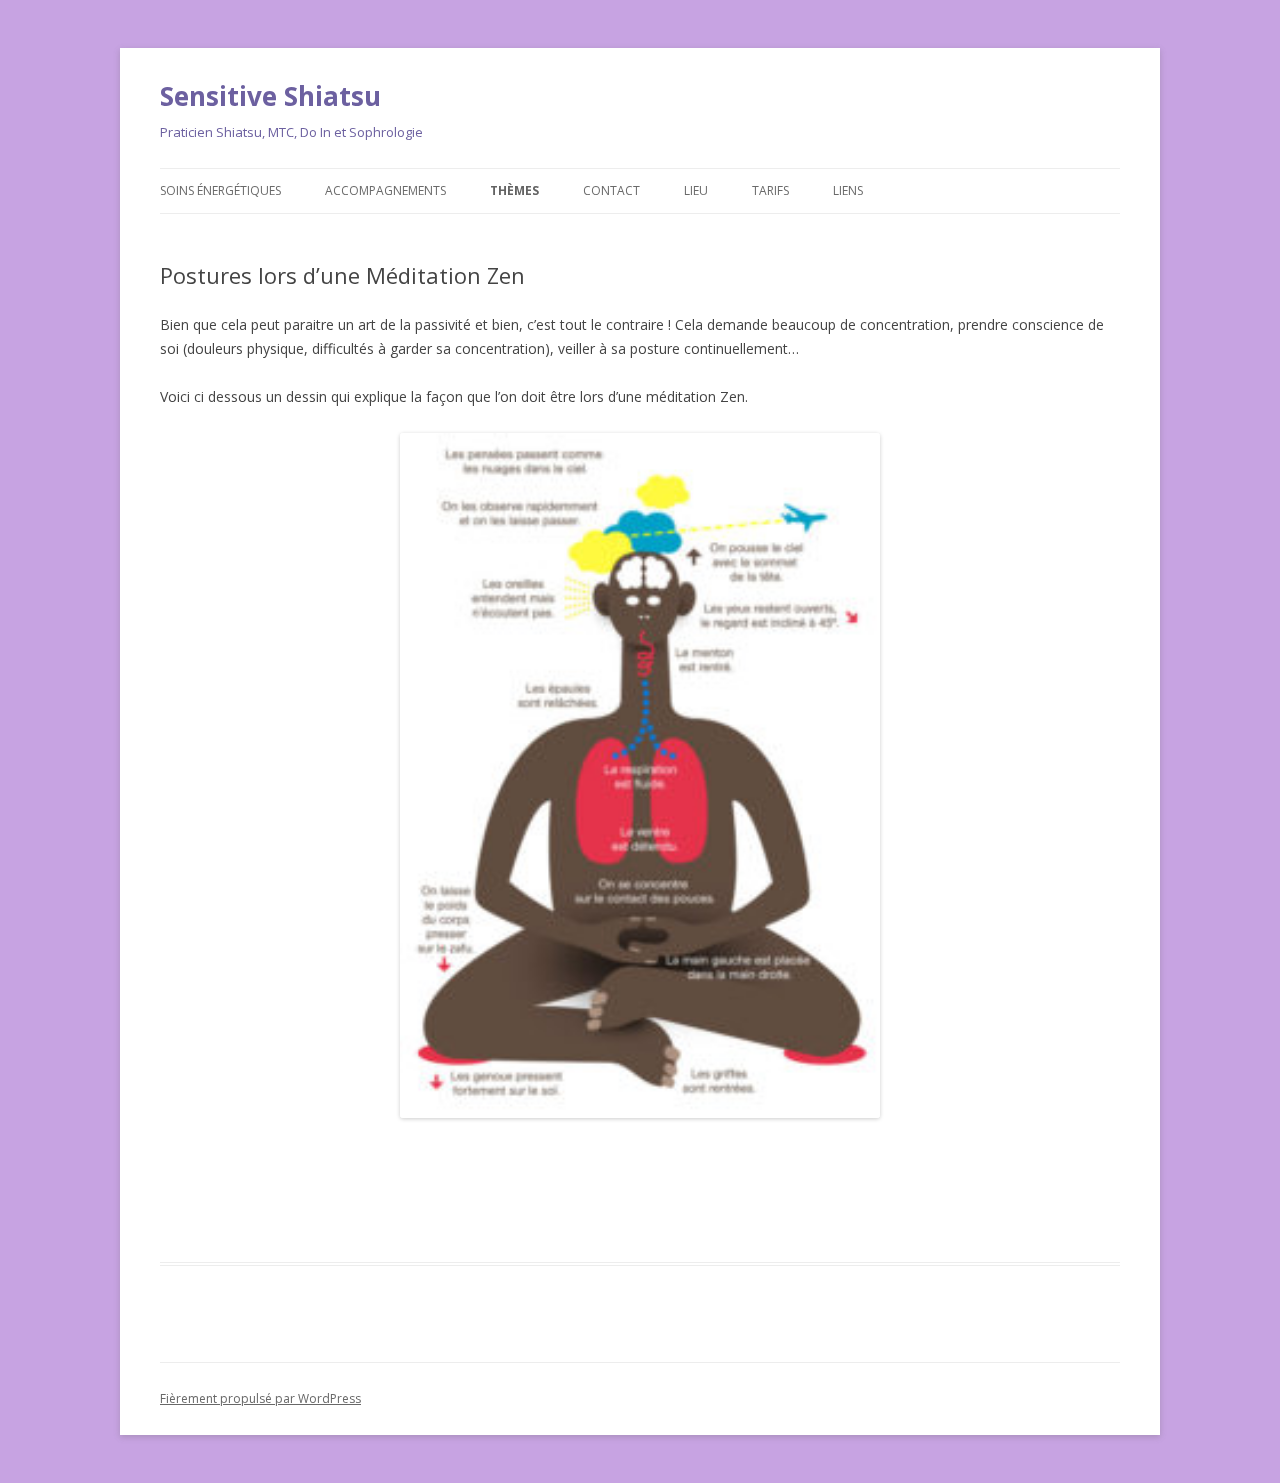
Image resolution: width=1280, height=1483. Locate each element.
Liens (848, 190)
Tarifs (770, 190)
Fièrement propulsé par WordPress (260, 1398)
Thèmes (514, 190)
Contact (611, 190)
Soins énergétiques (220, 190)
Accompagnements (385, 190)
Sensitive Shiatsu (270, 96)
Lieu (696, 190)
